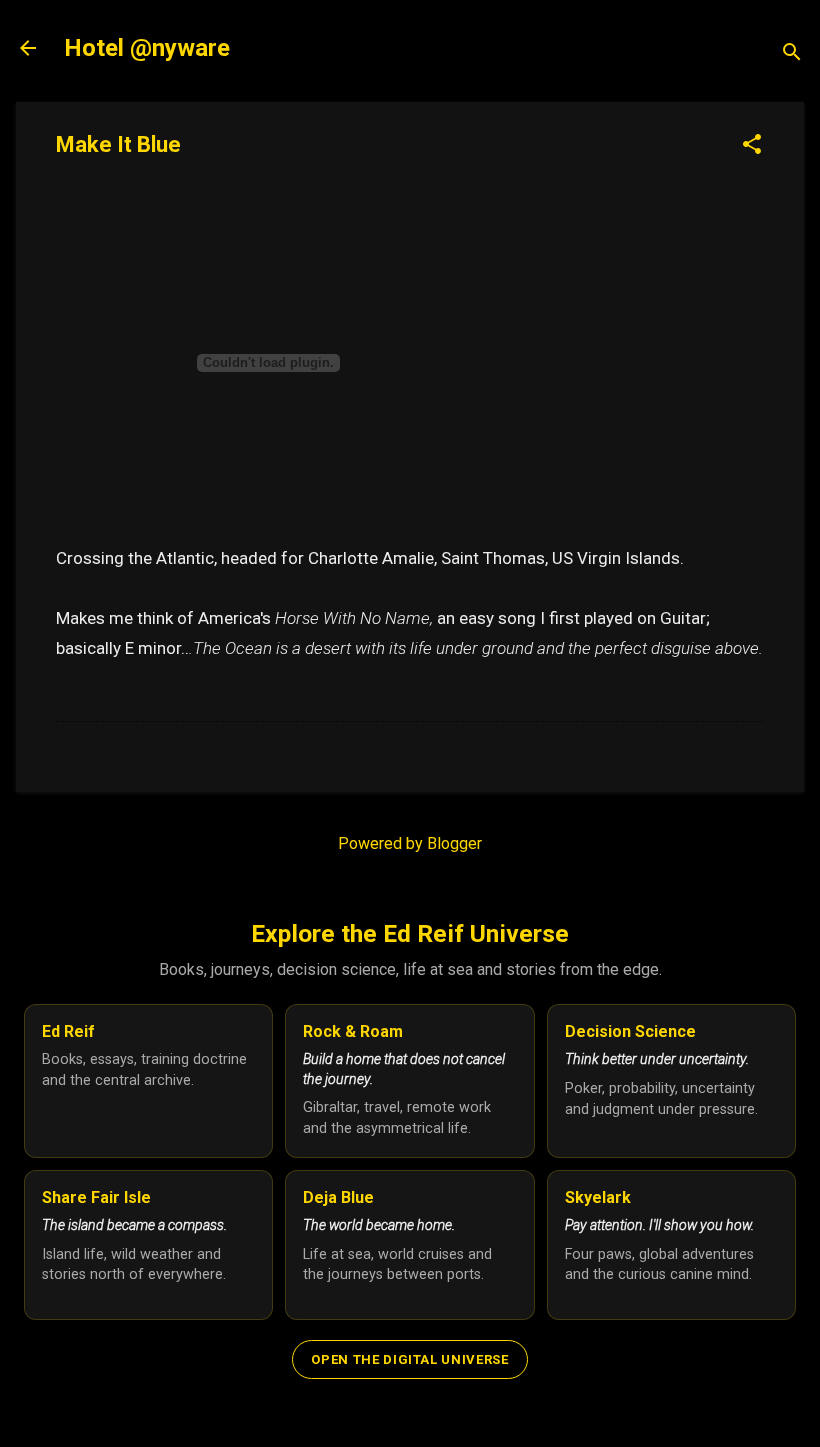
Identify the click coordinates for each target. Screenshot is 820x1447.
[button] (752, 146)
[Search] (792, 54)
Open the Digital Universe (409, 1359)
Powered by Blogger (410, 843)
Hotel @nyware (147, 48)
